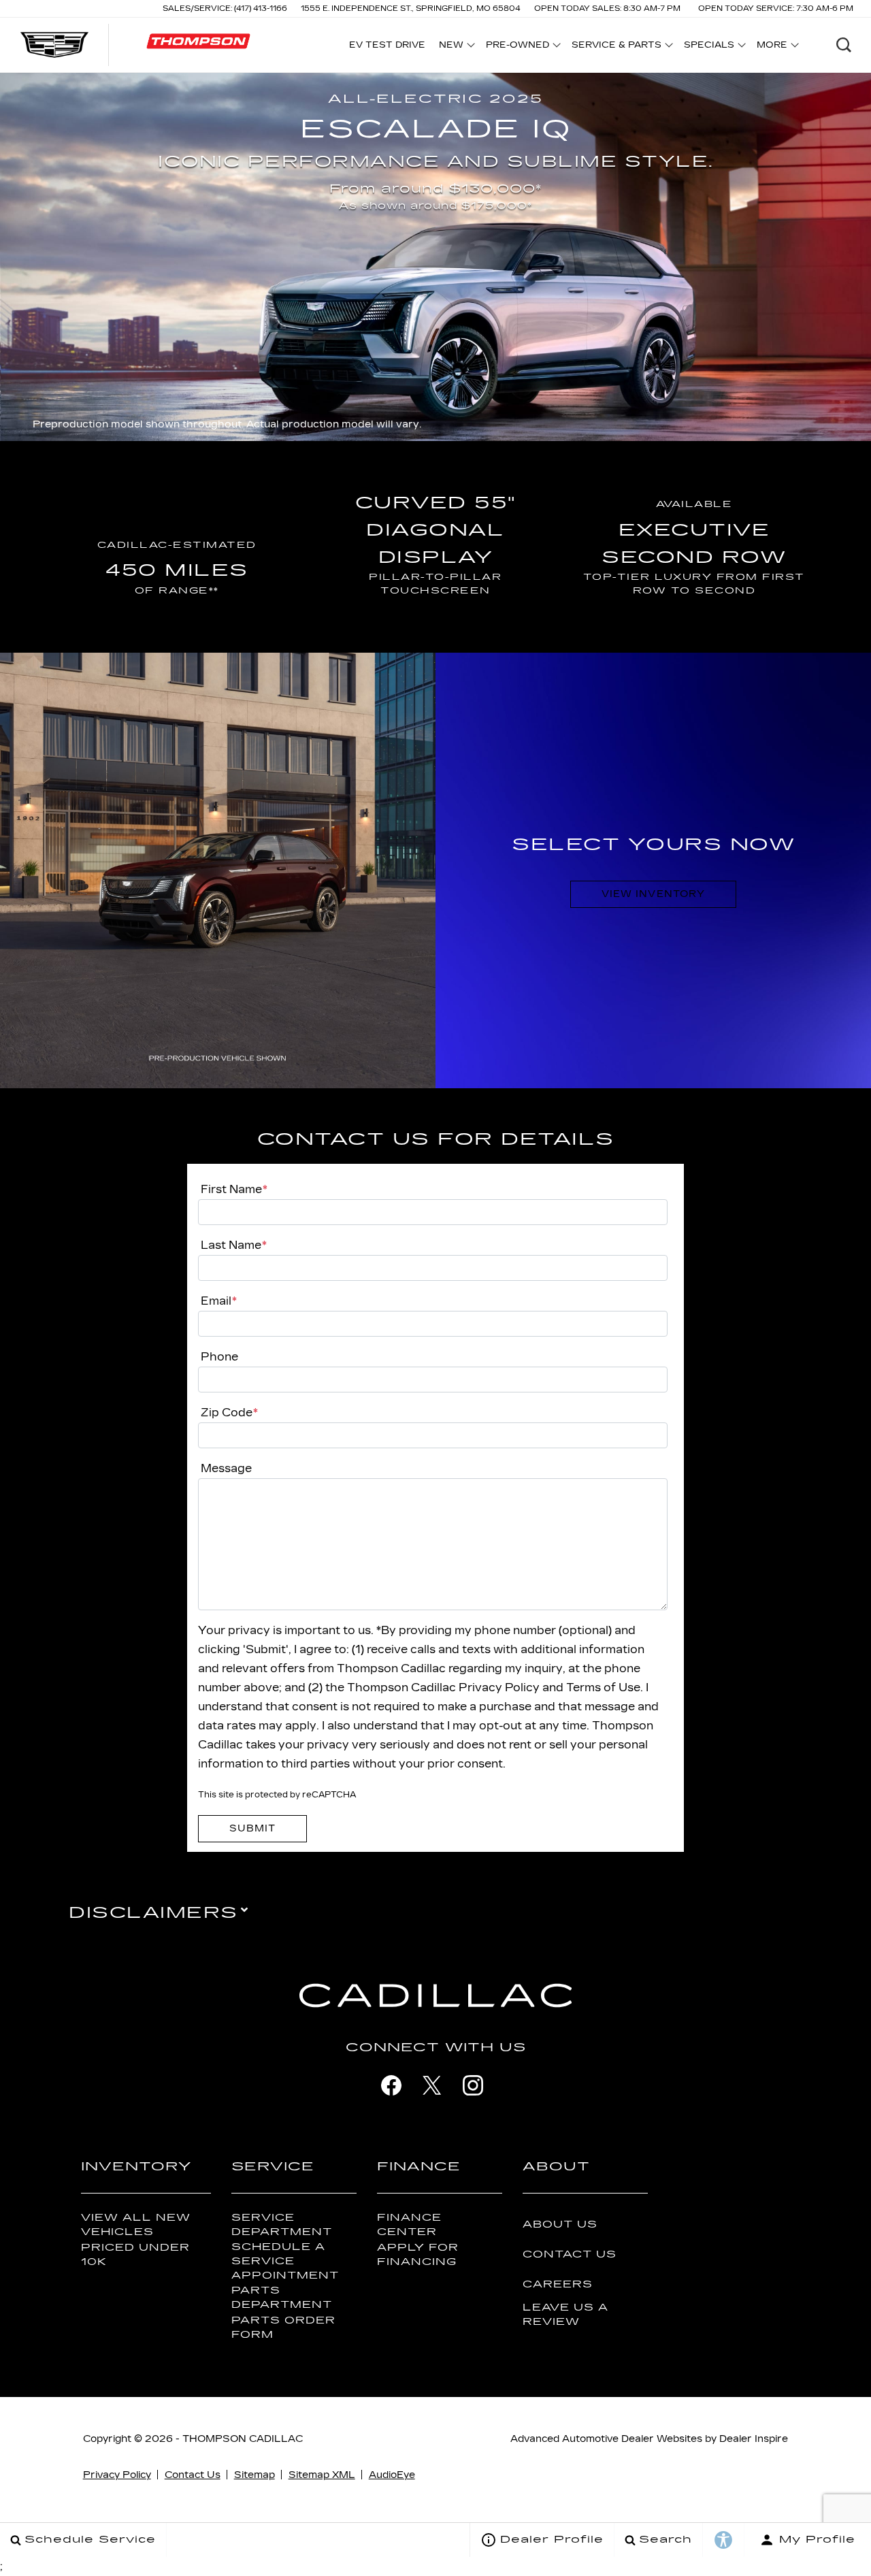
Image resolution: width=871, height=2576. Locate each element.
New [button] (455, 47)
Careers (558, 2284)
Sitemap (254, 2475)
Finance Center (409, 2225)
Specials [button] (709, 47)
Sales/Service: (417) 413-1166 (225, 9)
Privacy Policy (117, 2475)
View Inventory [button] (653, 894)
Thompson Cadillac (243, 2439)
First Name (234, 1189)
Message (226, 1468)
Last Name (234, 1245)
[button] (844, 45)
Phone (219, 1357)
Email (219, 1301)
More (772, 47)
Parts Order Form (283, 2328)
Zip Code (229, 1413)
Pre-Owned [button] (517, 47)
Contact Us (570, 2254)
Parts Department (282, 2298)
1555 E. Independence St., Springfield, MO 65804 (411, 9)
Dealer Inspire (754, 2439)
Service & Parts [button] (616, 47)
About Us (560, 2224)
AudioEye (392, 2475)
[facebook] (391, 2085)
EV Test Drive (387, 45)
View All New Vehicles (136, 2225)
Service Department (282, 2225)
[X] (432, 2085)
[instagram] (473, 2085)
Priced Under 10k (135, 2255)
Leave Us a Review (565, 2315)
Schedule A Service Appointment (285, 2261)
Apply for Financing (418, 2255)
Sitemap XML (322, 2475)
